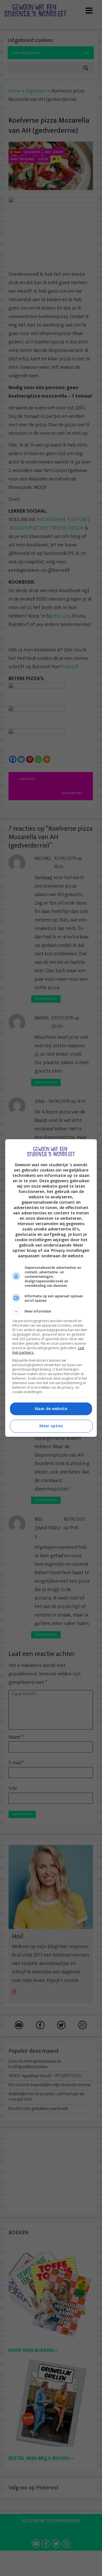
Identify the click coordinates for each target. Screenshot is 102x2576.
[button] (51, 1311)
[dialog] (51, 1288)
